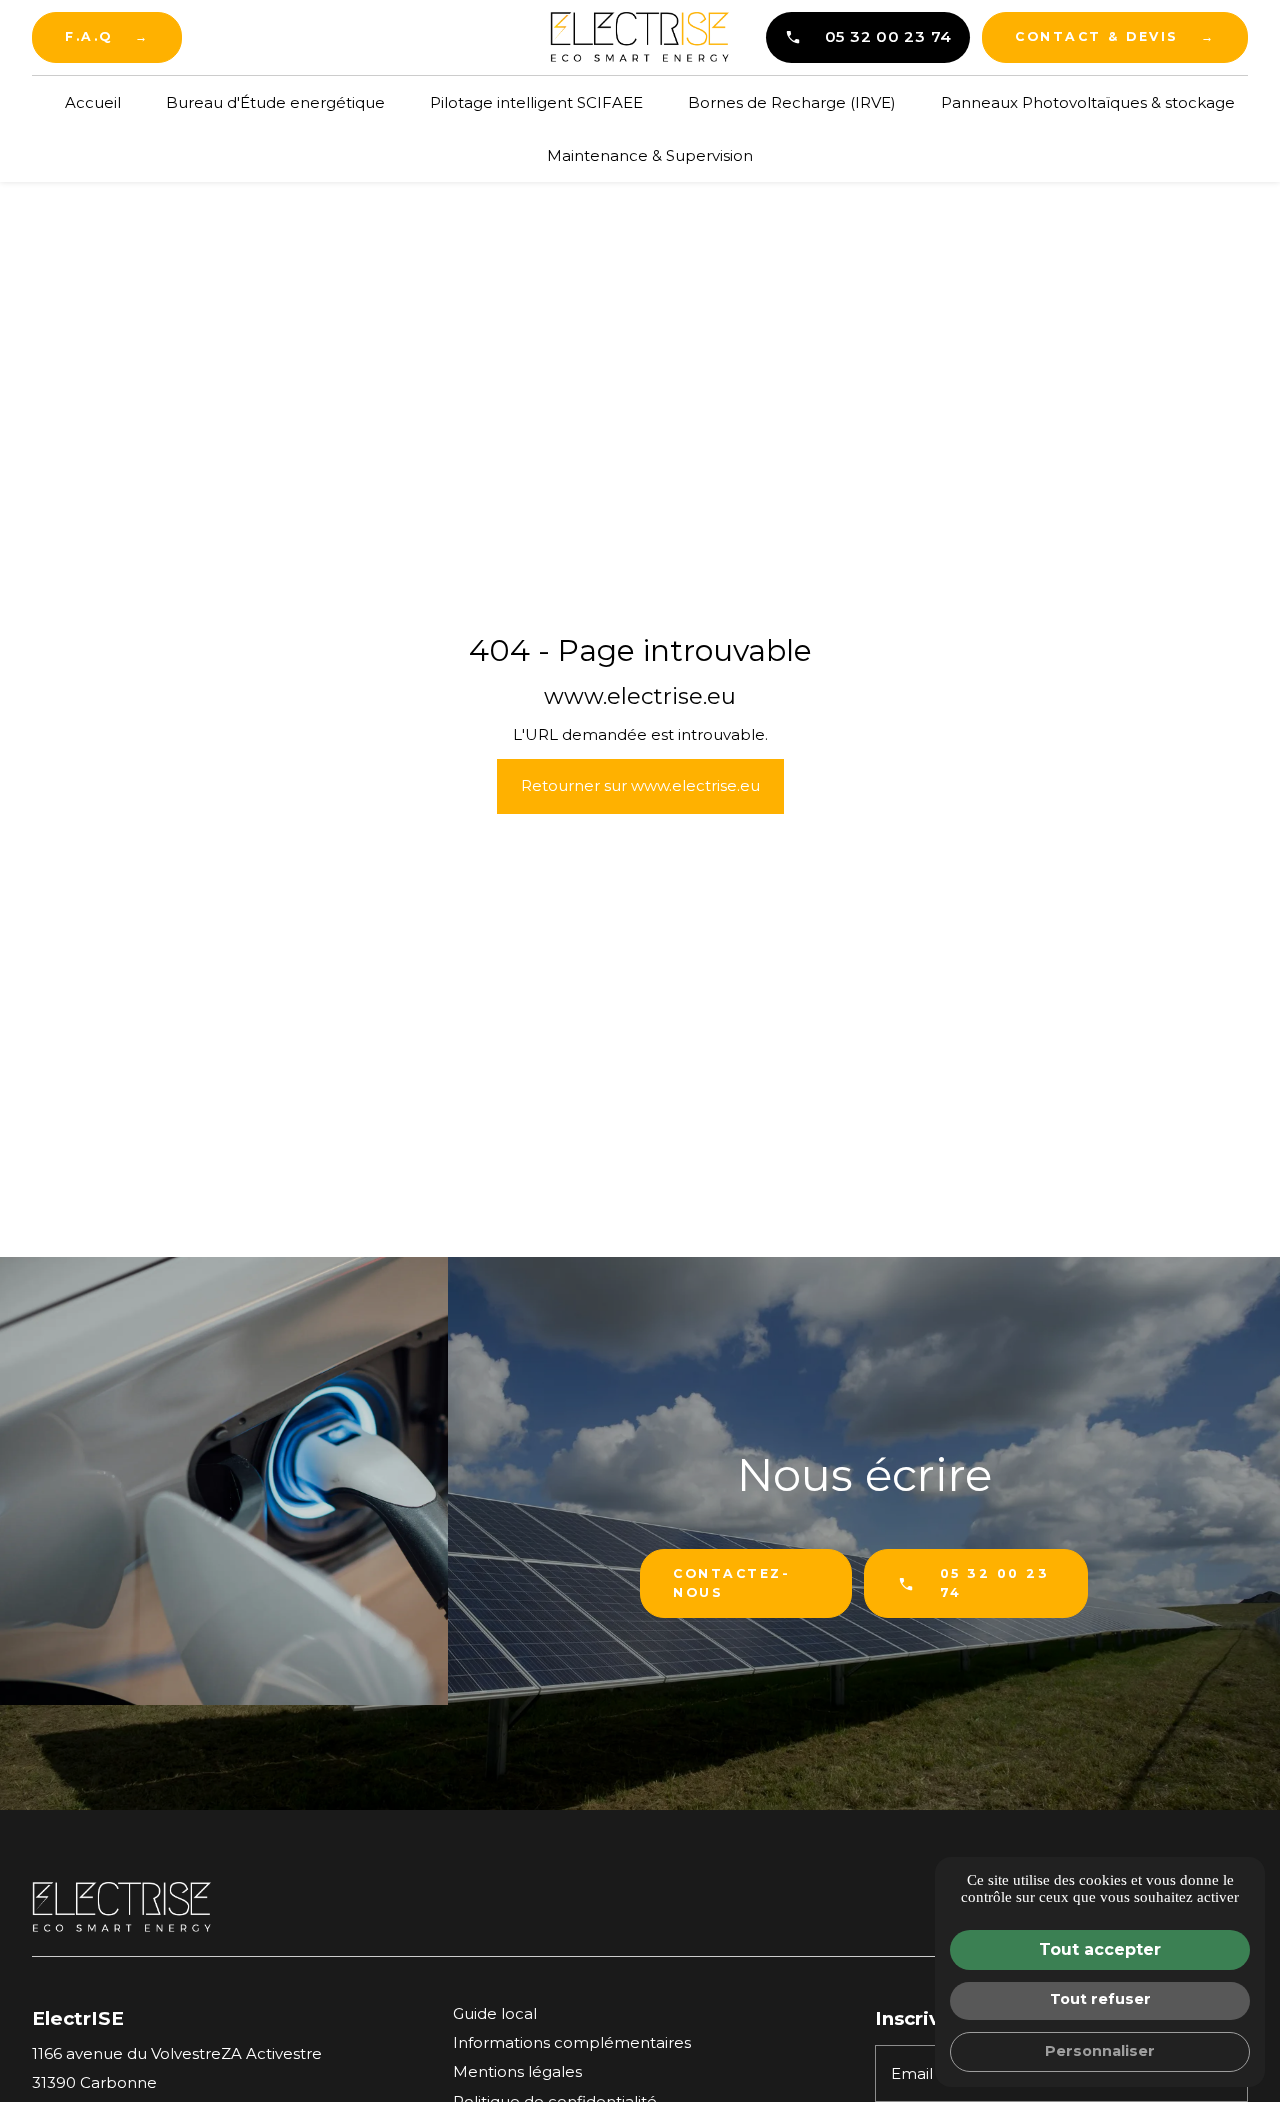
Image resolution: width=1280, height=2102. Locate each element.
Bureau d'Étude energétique (275, 102)
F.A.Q (107, 36)
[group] (224, 1481)
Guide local (495, 2013)
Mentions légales (517, 2071)
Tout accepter (1100, 1949)
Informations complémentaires (572, 2042)
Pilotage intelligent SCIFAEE (536, 102)
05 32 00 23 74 (889, 36)
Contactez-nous (731, 1583)
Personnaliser (1100, 2051)
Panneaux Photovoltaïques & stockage (1088, 102)
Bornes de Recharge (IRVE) (792, 102)
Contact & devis (1115, 36)
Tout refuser (1100, 1999)
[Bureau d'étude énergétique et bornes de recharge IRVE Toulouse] (640, 37)
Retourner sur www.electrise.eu (640, 785)
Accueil (93, 102)
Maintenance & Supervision (650, 155)
